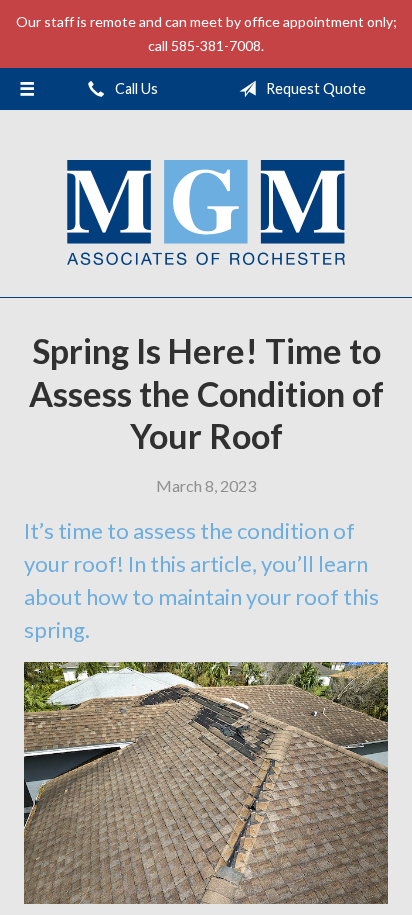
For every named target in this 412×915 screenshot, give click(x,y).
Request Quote (314, 88)
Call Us (135, 88)
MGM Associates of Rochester (206, 212)
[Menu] (27, 89)
